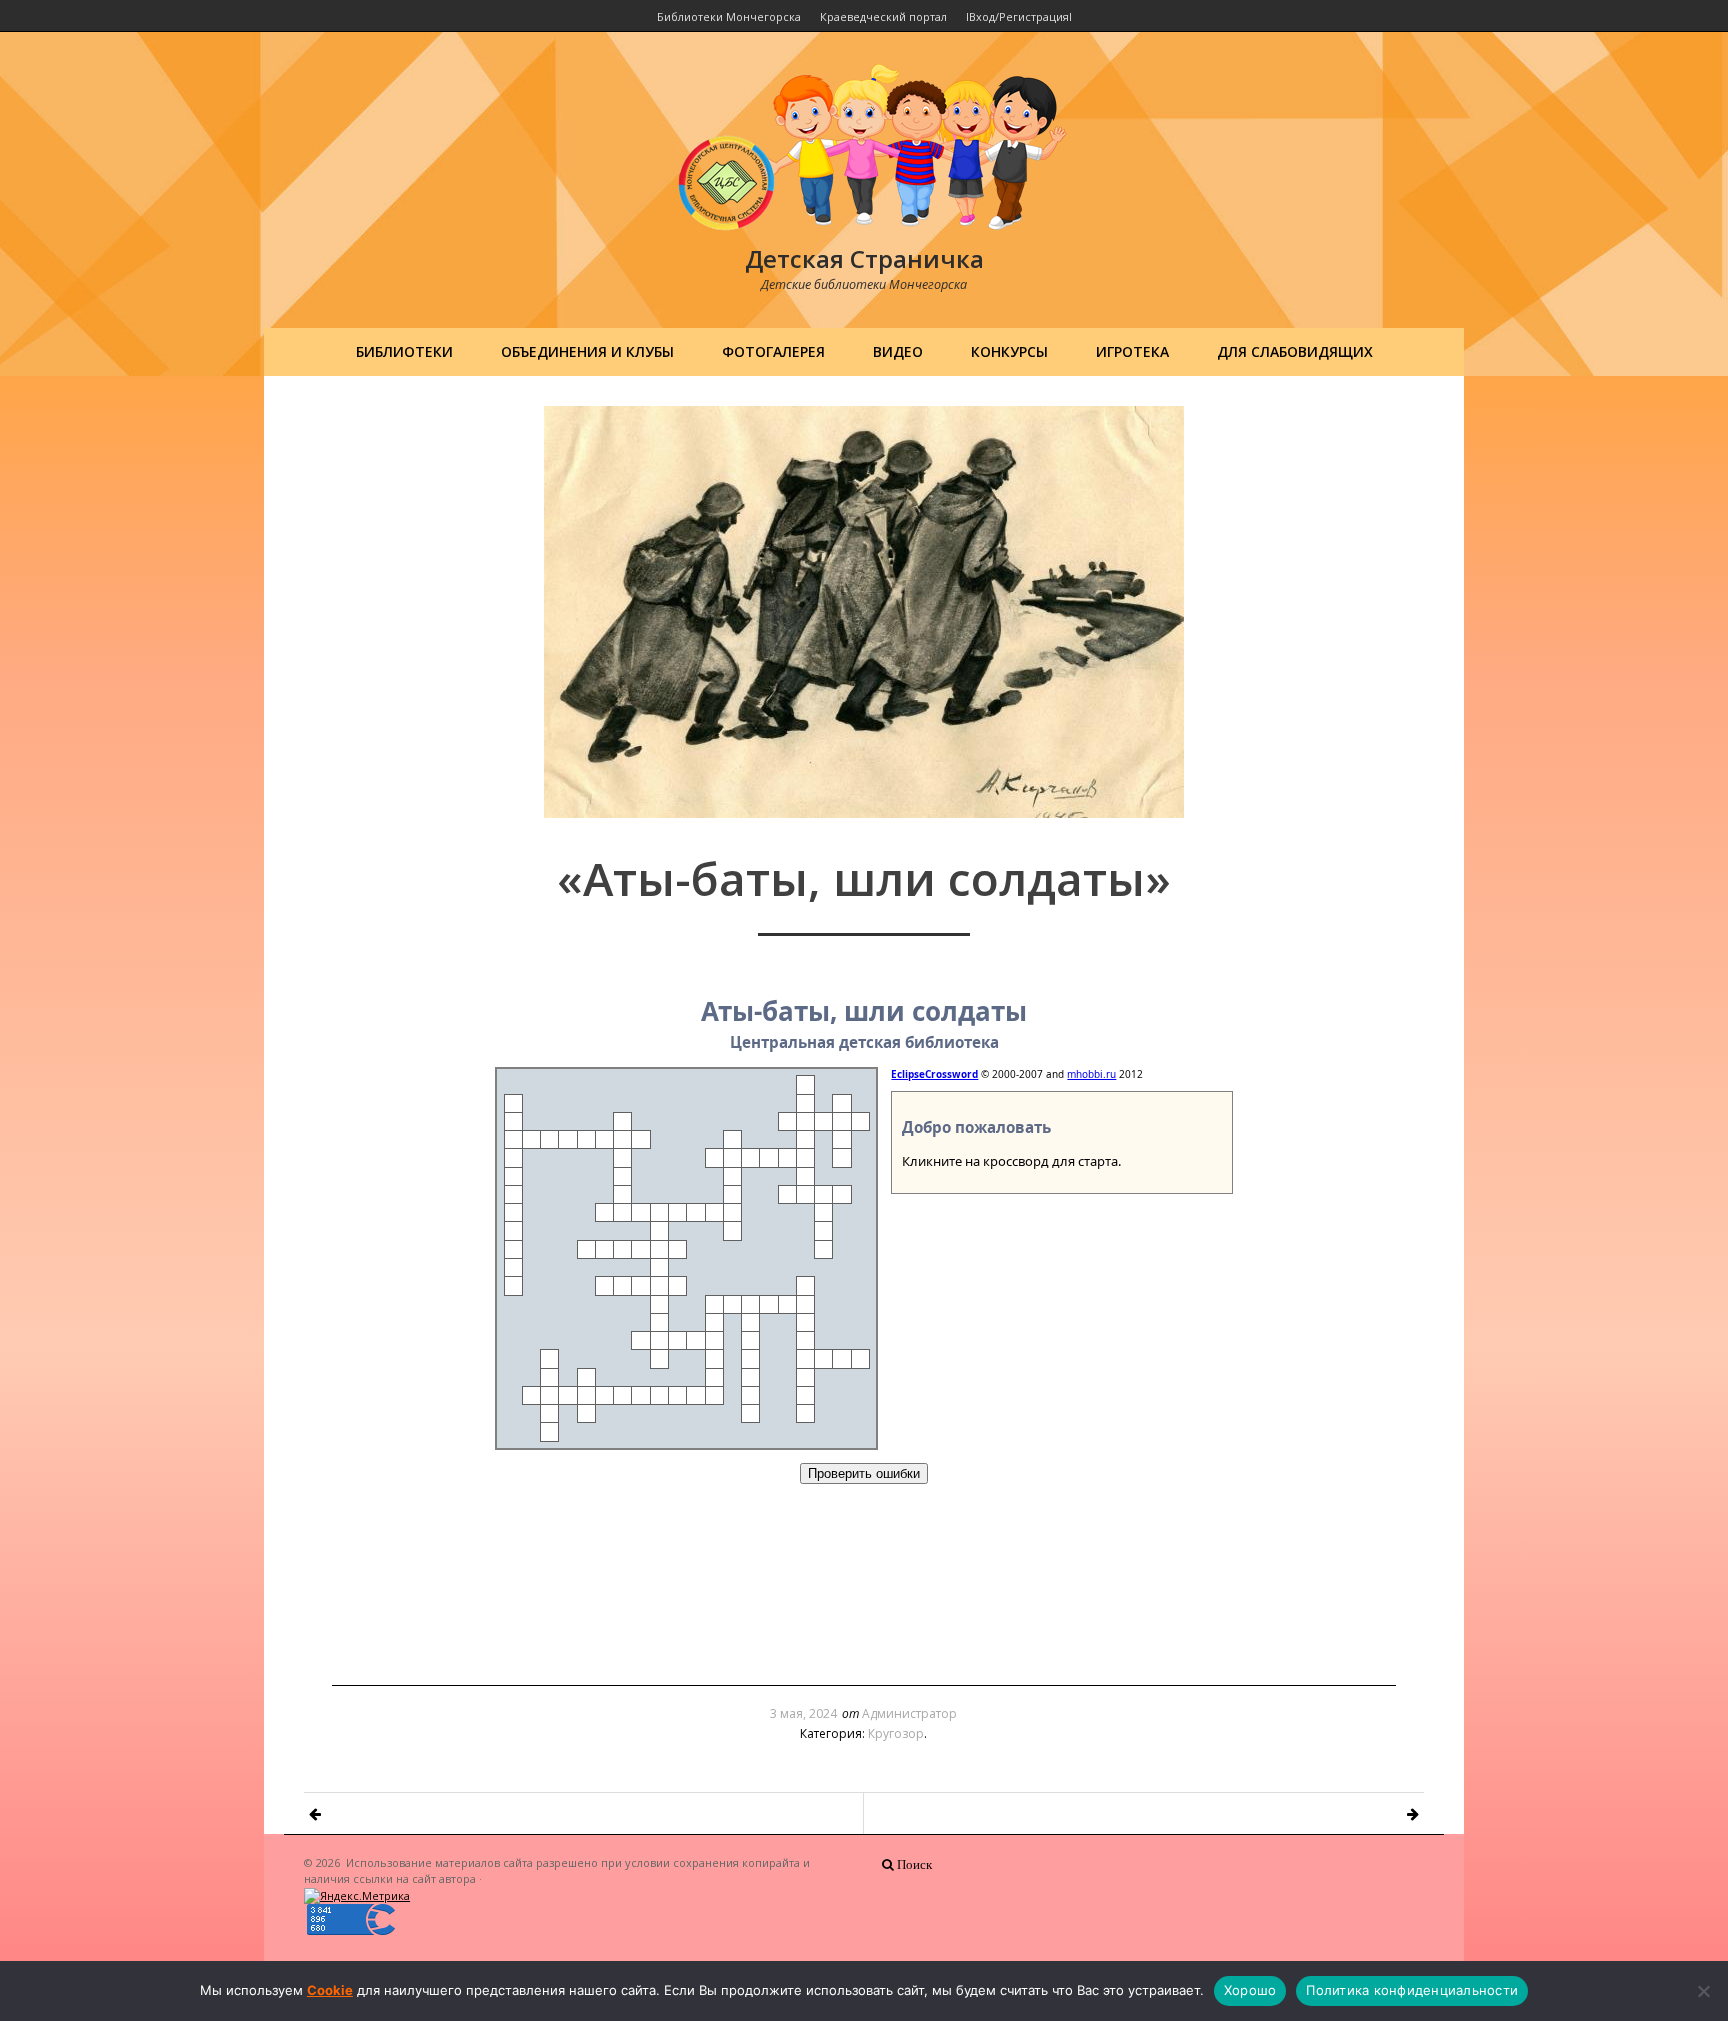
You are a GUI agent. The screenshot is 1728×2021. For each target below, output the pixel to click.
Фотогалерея (773, 351)
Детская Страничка (864, 258)
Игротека (1132, 351)
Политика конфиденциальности (1412, 1990)
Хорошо (1250, 1990)
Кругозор (896, 1733)
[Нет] (1703, 1991)
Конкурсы (1009, 351)
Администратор (909, 1713)
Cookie (330, 1990)
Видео (898, 351)
